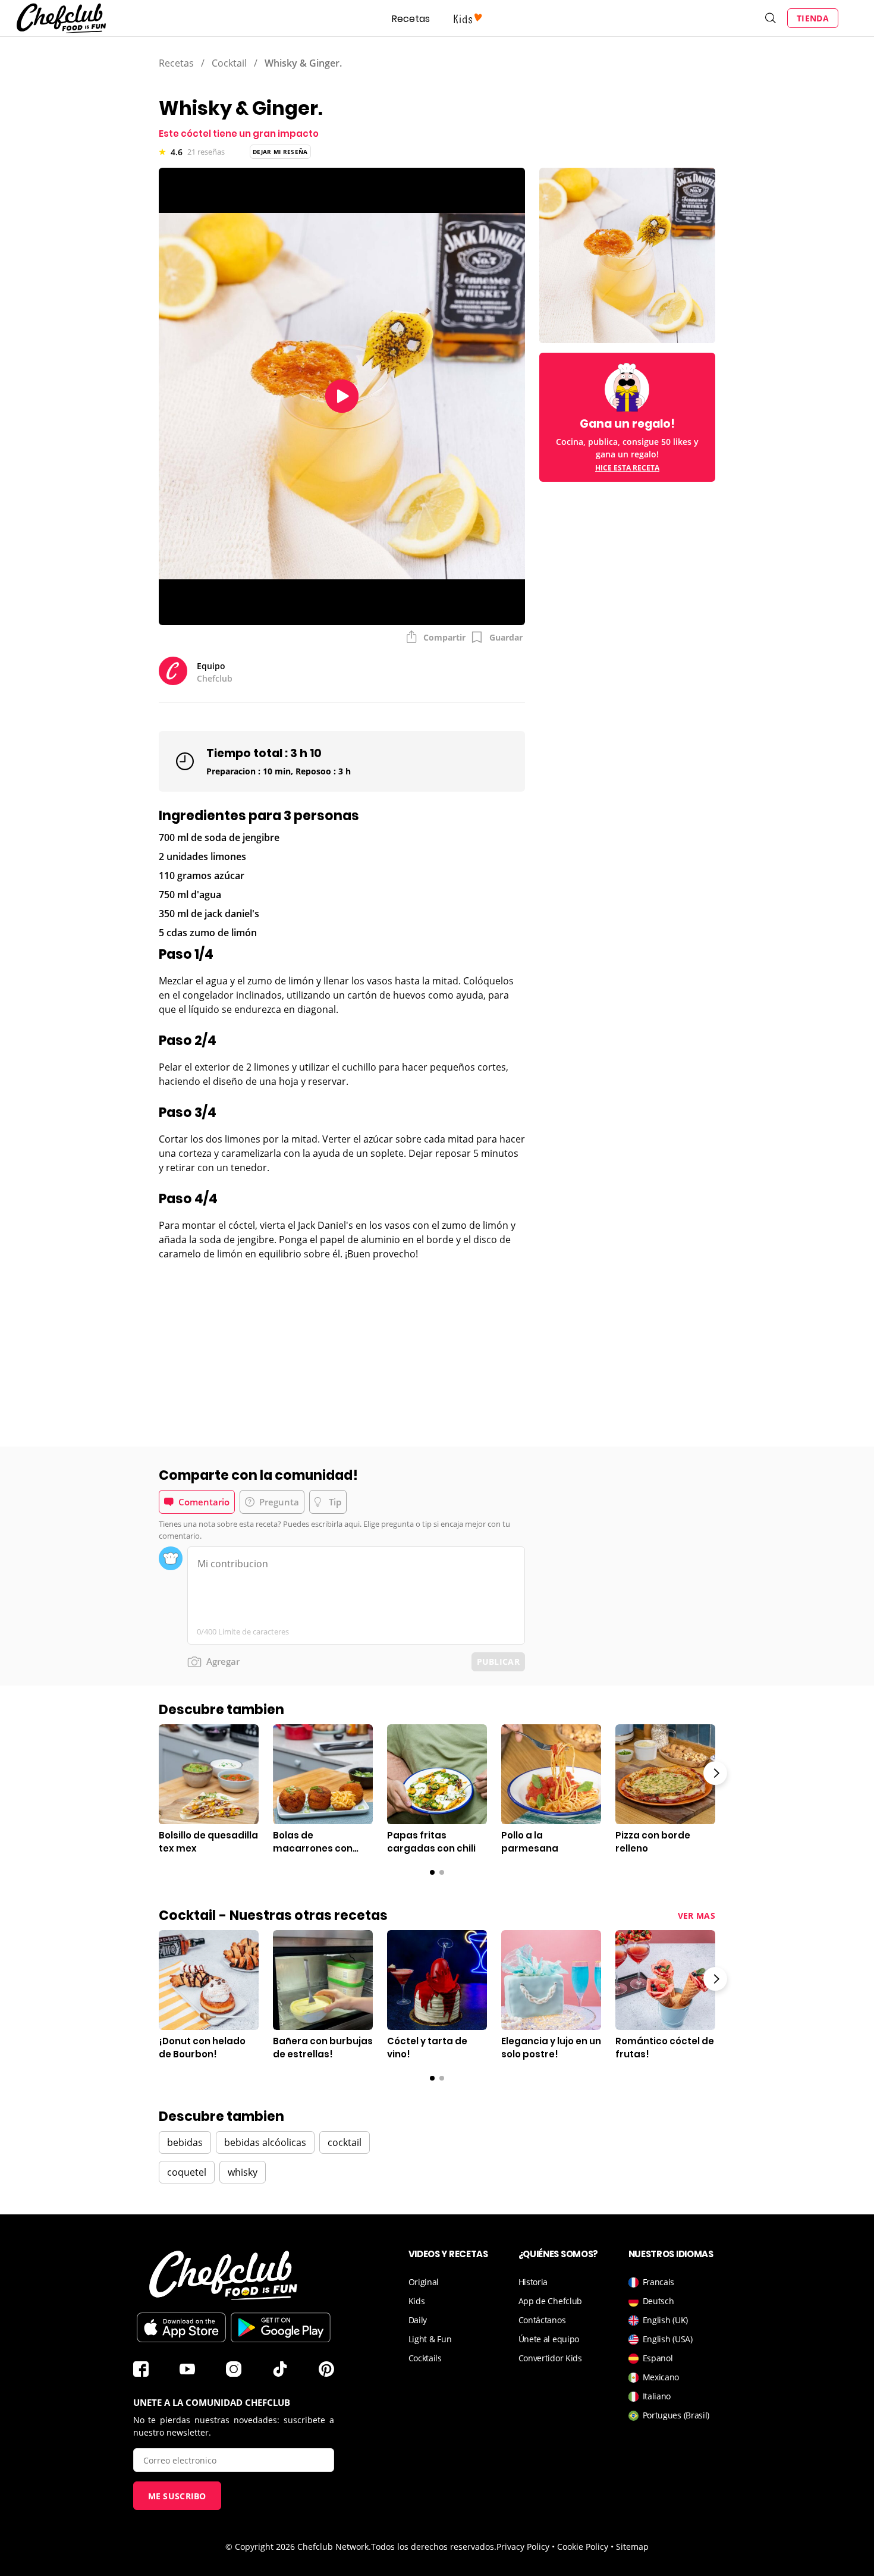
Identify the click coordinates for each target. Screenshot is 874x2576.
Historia (533, 2282)
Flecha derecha (715, 1773)
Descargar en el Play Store (281, 2327)
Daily (418, 2320)
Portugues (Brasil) (676, 2415)
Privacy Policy (523, 2547)
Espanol (658, 2358)
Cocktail (229, 63)
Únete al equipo (549, 2339)
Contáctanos (542, 2320)
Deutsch (658, 2301)
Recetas (411, 19)
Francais (659, 2282)
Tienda (813, 18)
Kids (417, 2301)
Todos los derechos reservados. (434, 2547)
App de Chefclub (551, 2301)
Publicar (498, 1662)
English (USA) (668, 2339)
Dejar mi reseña (280, 152)
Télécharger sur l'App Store (181, 2327)
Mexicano (661, 2377)
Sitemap (632, 2547)
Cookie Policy (583, 2547)
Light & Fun (430, 2339)
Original (424, 2282)
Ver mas (697, 1915)
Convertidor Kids (550, 2358)
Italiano (657, 2396)
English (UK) (665, 2320)
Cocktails (425, 2358)
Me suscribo (177, 2496)
